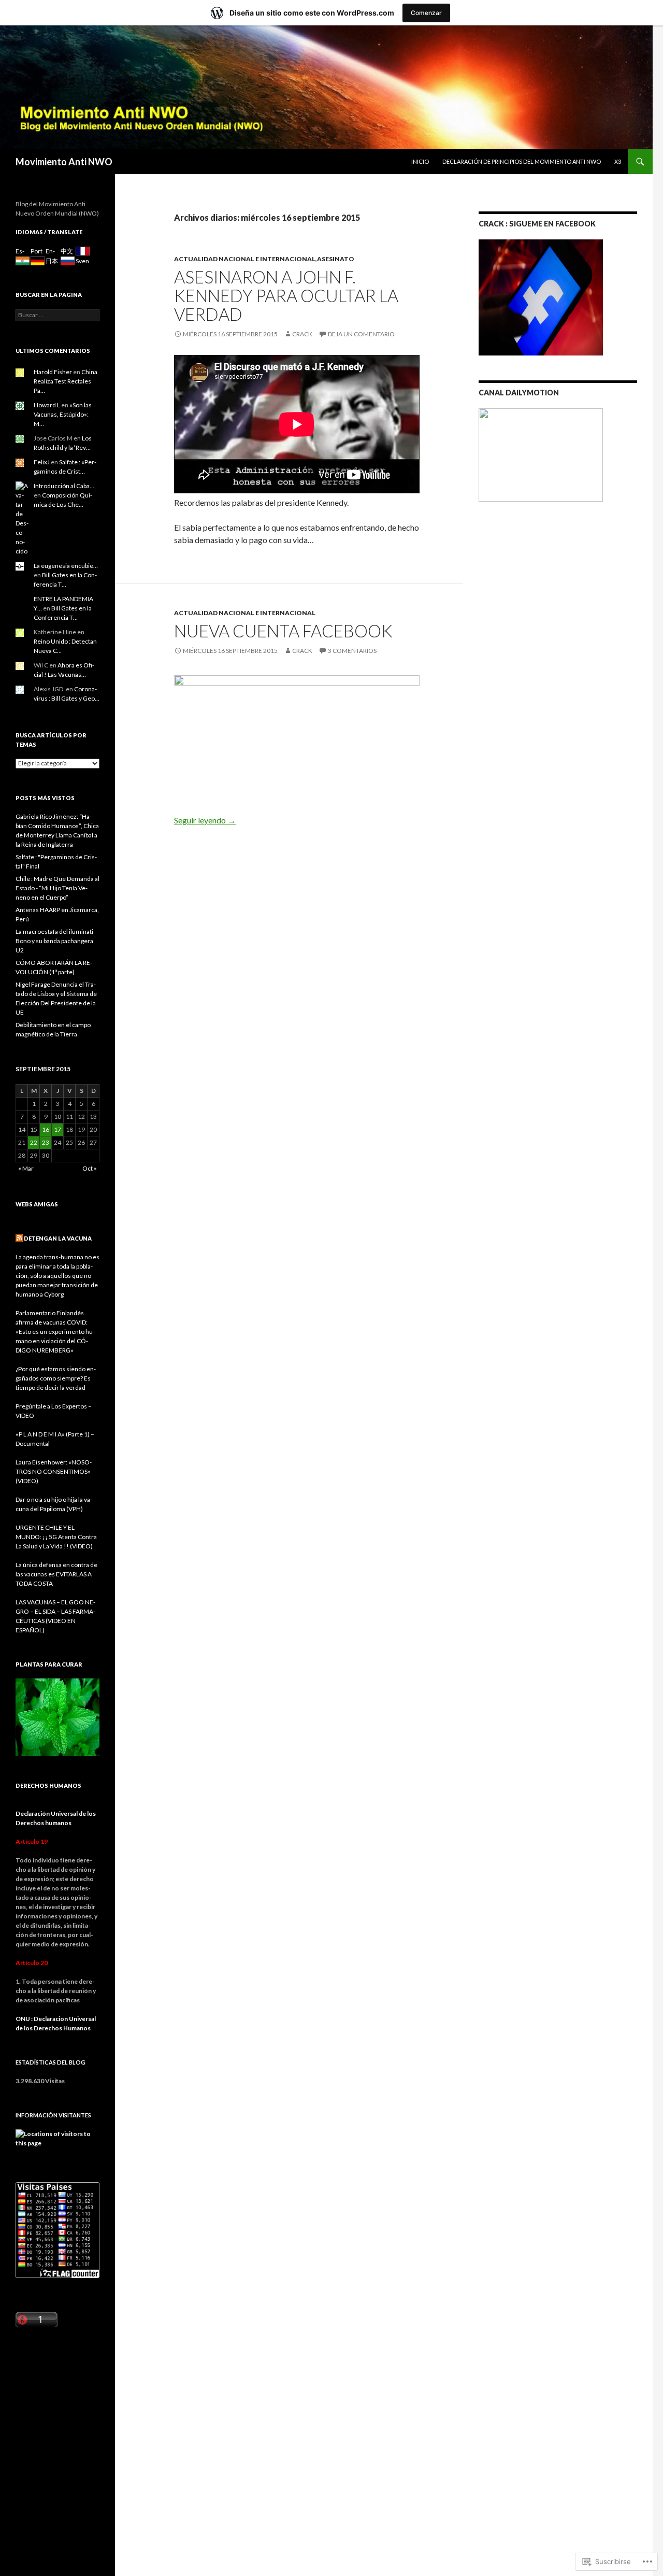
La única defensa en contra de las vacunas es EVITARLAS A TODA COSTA (56, 1574)
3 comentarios (352, 651)
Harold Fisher (53, 372)
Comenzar (426, 13)
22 (34, 1142)
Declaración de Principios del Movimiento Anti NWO (522, 161)
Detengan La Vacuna (58, 1238)
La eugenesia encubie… (66, 566)
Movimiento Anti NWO (64, 162)
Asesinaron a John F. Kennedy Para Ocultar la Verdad (286, 295)
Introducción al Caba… (64, 486)
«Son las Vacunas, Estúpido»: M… (63, 414)
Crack (302, 334)
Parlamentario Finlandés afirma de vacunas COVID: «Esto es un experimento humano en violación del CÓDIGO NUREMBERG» (55, 1332)
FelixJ (42, 462)
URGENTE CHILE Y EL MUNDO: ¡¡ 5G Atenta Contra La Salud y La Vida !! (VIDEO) (56, 1537)
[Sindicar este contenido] (19, 1238)
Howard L (47, 405)
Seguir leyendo (205, 820)
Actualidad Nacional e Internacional (245, 259)
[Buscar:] (57, 315)
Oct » (90, 1168)
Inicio (420, 161)
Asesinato (336, 259)
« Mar (26, 1168)
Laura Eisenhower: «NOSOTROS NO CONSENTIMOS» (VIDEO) (54, 1471)
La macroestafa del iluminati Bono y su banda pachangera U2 (54, 941)
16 (46, 1129)
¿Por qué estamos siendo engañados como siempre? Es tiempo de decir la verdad (56, 1378)
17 (57, 1129)
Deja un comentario (361, 334)
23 (46, 1142)
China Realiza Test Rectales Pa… (66, 381)
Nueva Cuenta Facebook (283, 631)
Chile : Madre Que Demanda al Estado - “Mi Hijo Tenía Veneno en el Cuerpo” (57, 888)
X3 (618, 161)
